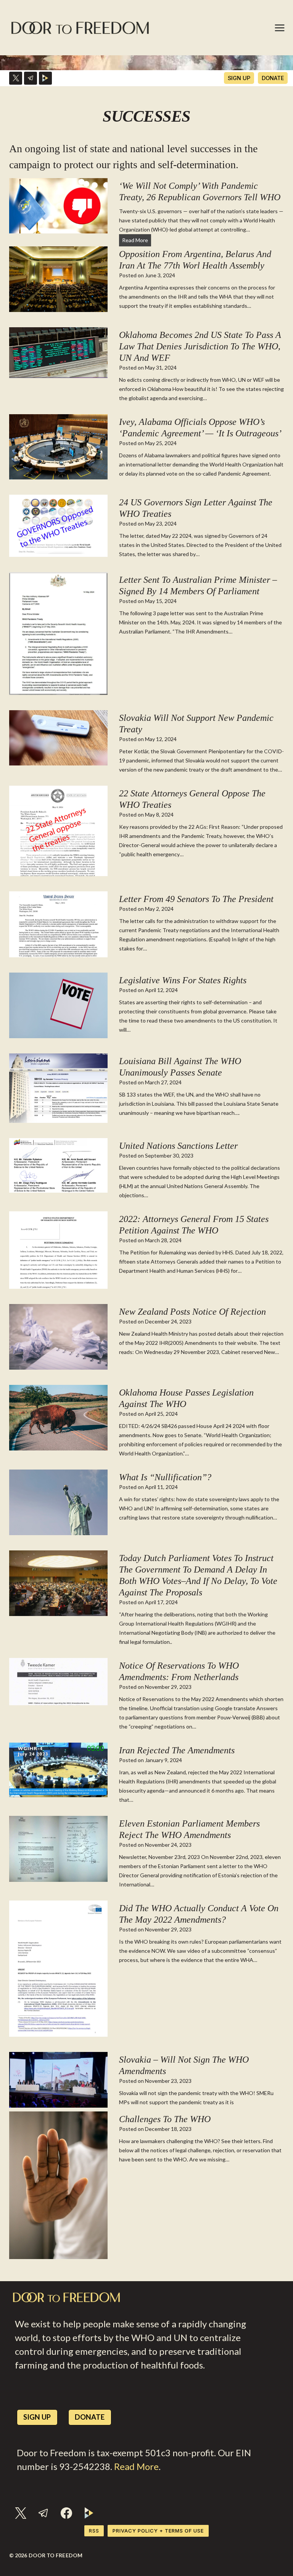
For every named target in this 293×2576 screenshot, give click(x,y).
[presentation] (58, 206)
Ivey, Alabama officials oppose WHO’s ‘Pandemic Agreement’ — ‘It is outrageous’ (200, 428)
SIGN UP (239, 78)
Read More (137, 241)
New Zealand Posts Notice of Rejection (192, 1312)
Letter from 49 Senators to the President (196, 899)
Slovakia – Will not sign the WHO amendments (184, 2065)
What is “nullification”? (165, 1477)
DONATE (273, 78)
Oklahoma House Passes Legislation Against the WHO (186, 1398)
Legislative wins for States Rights (183, 980)
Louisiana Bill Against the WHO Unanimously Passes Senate (180, 1067)
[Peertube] (45, 78)
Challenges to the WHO (165, 2119)
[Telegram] (31, 78)
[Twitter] (21, 2513)
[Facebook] (66, 2513)
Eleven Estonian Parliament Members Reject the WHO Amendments (189, 1829)
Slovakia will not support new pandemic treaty (196, 724)
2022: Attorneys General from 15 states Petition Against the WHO (194, 1225)
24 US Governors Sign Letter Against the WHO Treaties (196, 508)
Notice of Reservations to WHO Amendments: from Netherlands (179, 1671)
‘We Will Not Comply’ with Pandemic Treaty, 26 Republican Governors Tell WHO (200, 191)
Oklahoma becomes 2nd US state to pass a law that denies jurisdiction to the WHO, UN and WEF (200, 346)
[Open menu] (280, 28)
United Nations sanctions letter (178, 1146)
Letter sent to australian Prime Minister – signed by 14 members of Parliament (198, 585)
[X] (16, 78)
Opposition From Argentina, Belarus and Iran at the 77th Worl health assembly (195, 260)
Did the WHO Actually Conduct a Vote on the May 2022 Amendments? (199, 1914)
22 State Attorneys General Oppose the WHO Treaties (192, 799)
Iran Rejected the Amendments (177, 1750)
